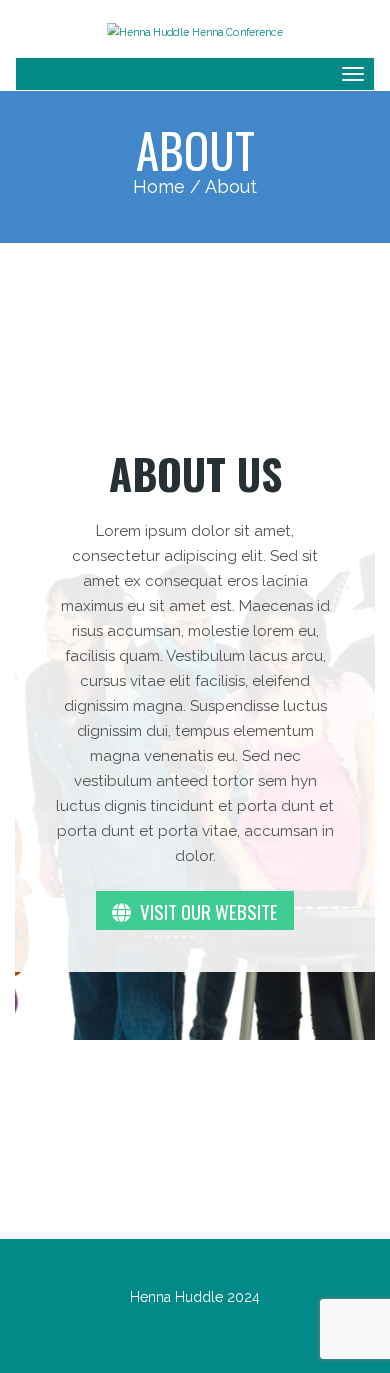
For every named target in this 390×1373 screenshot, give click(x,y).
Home (159, 186)
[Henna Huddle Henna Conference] (195, 29)
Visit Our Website (207, 911)
